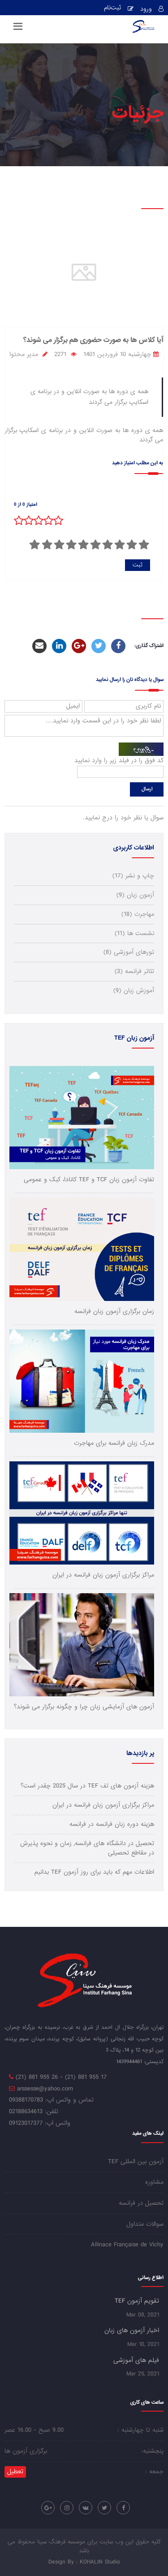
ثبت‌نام (112, 8)
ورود (146, 9)
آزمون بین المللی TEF (136, 2162)
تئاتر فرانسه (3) (134, 971)
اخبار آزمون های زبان (132, 2330)
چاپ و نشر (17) (133, 876)
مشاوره (154, 2182)
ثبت (138, 565)
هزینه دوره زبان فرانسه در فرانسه (112, 1824)
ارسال (147, 789)
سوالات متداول (145, 2224)
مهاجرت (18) (138, 914)
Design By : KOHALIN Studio (84, 2562)
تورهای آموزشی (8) (129, 952)
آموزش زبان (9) (134, 991)
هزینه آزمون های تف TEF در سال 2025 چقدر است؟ (87, 1786)
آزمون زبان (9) (135, 895)
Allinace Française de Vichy (127, 2245)
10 (35, 545)
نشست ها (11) (134, 933)
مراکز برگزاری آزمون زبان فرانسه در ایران (103, 1805)
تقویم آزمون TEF (137, 2301)
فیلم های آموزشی (136, 2360)
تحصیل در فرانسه (141, 2203)
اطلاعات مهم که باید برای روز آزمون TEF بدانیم (94, 1872)
